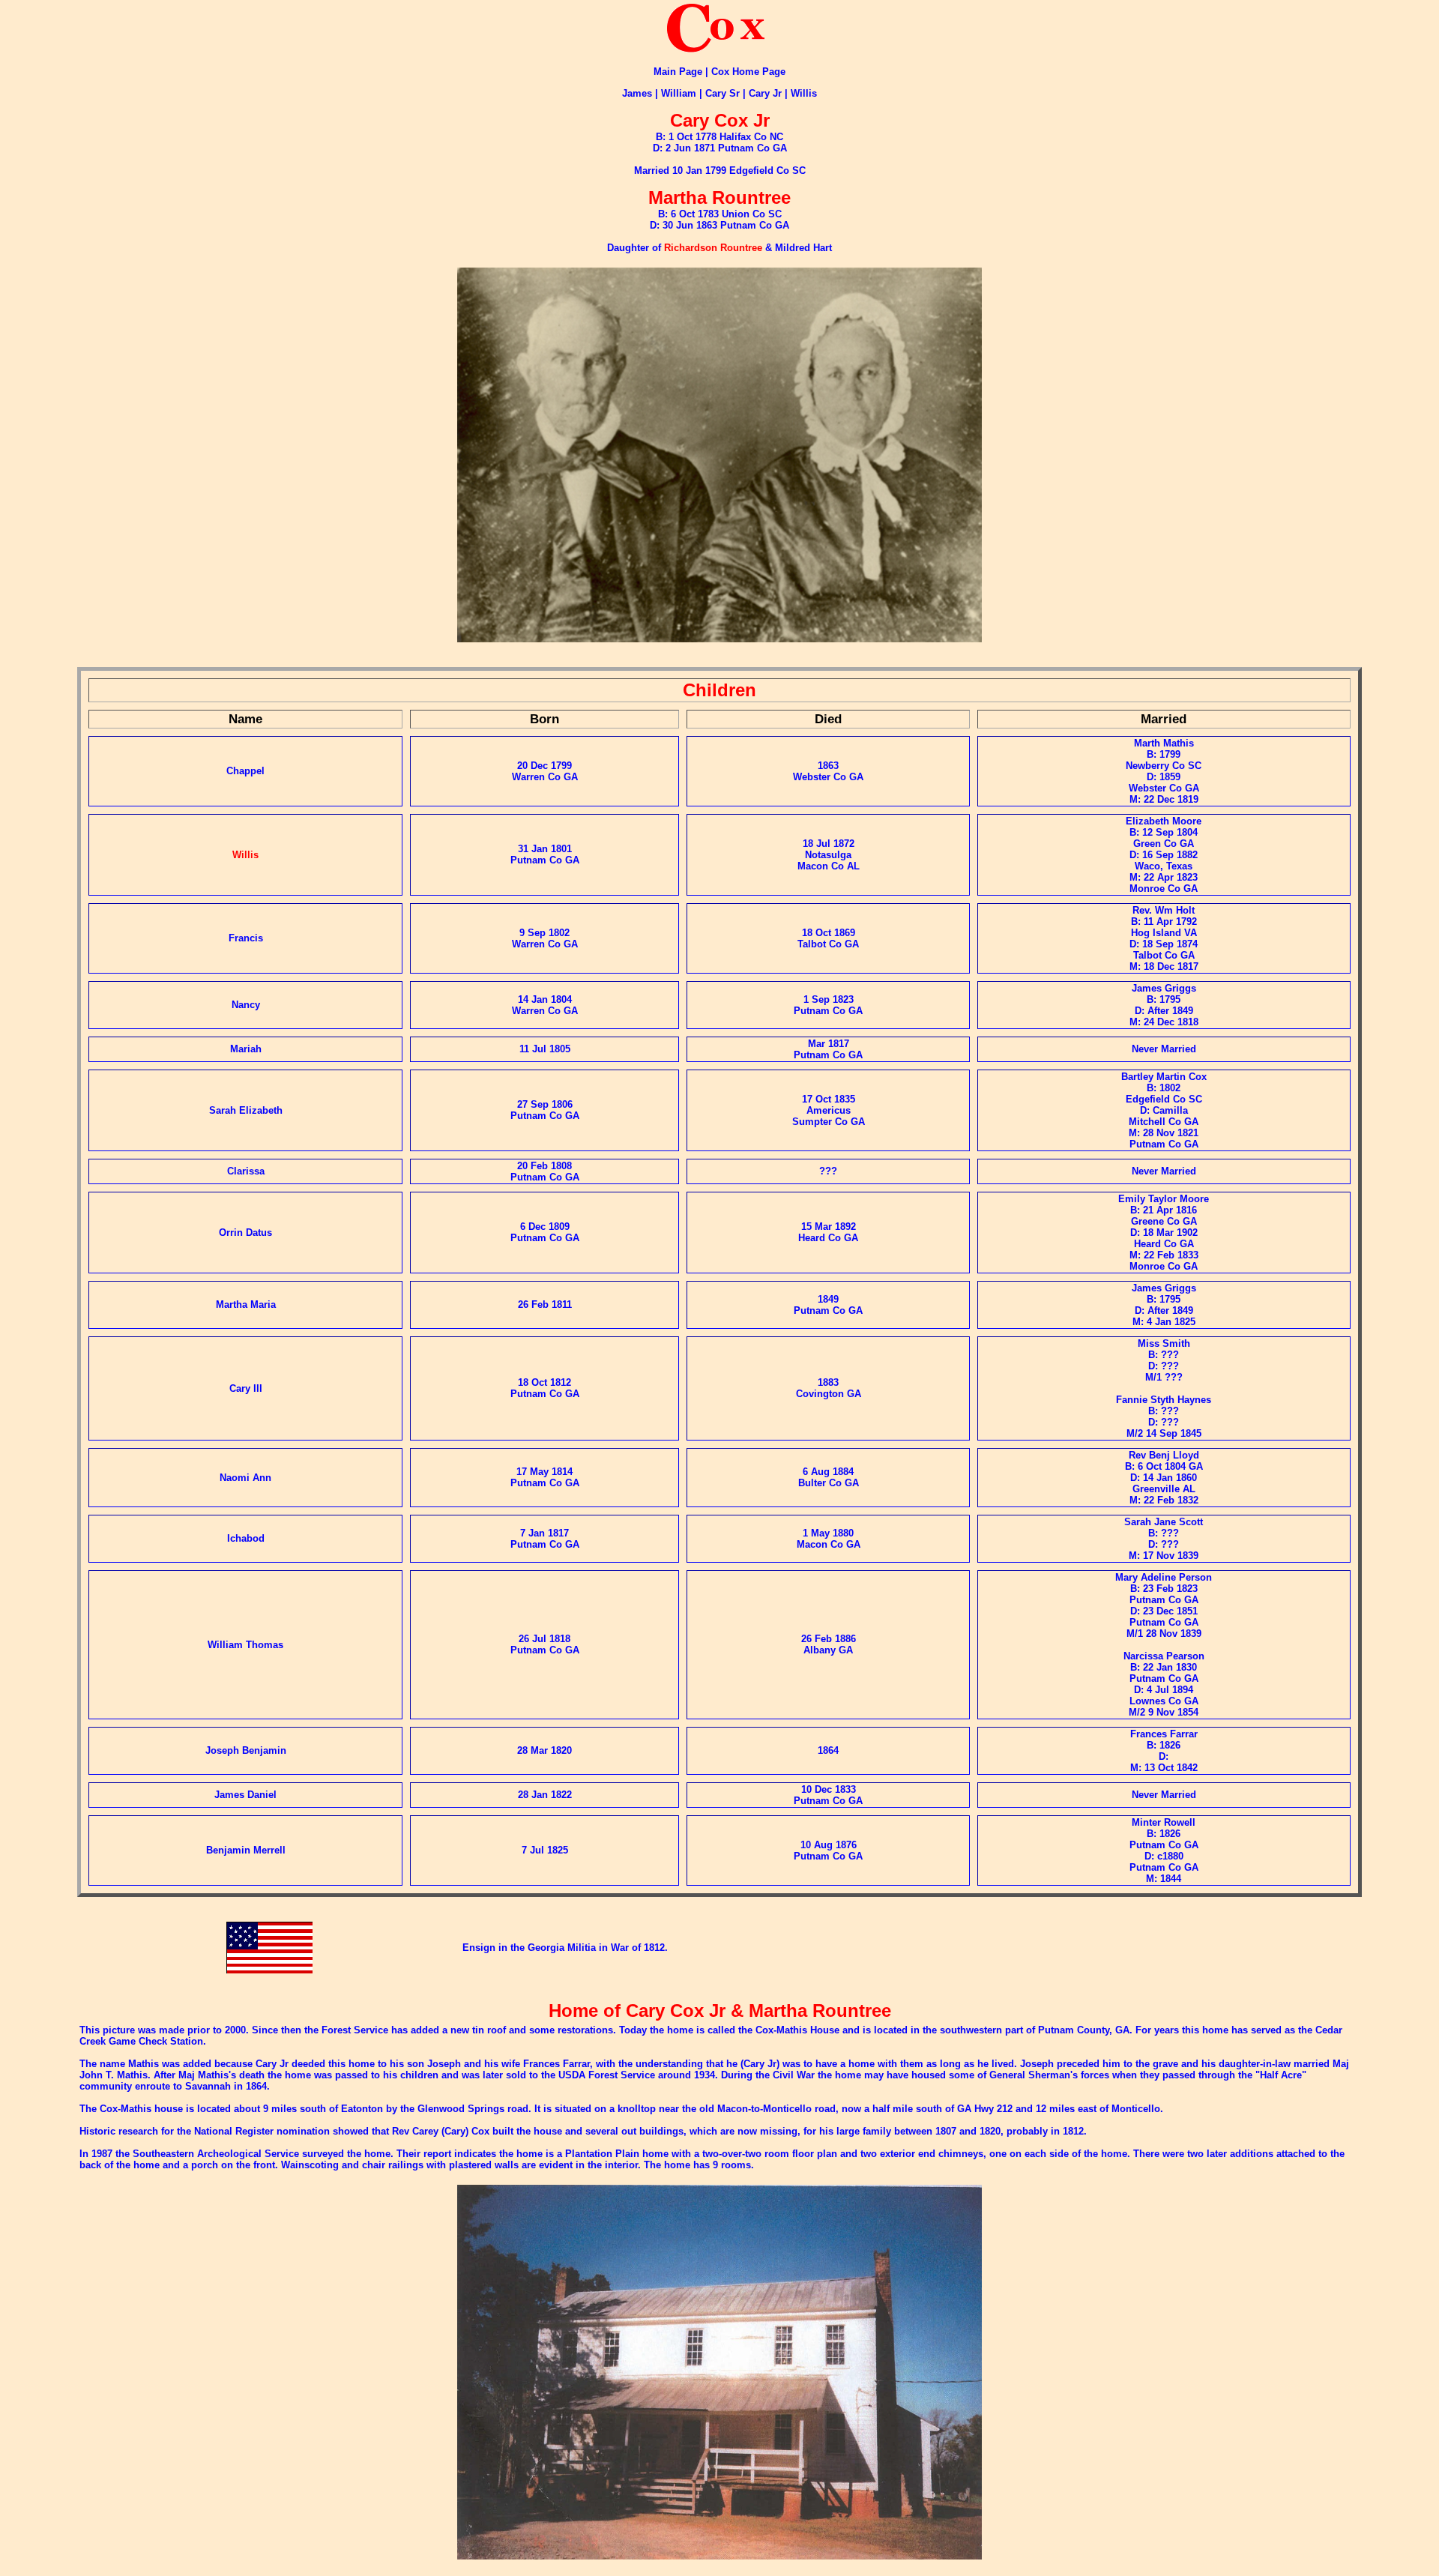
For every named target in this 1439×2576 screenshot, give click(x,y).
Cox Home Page (748, 72)
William (679, 93)
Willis (804, 93)
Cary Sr (722, 93)
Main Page (678, 72)
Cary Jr (765, 93)
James (637, 93)
